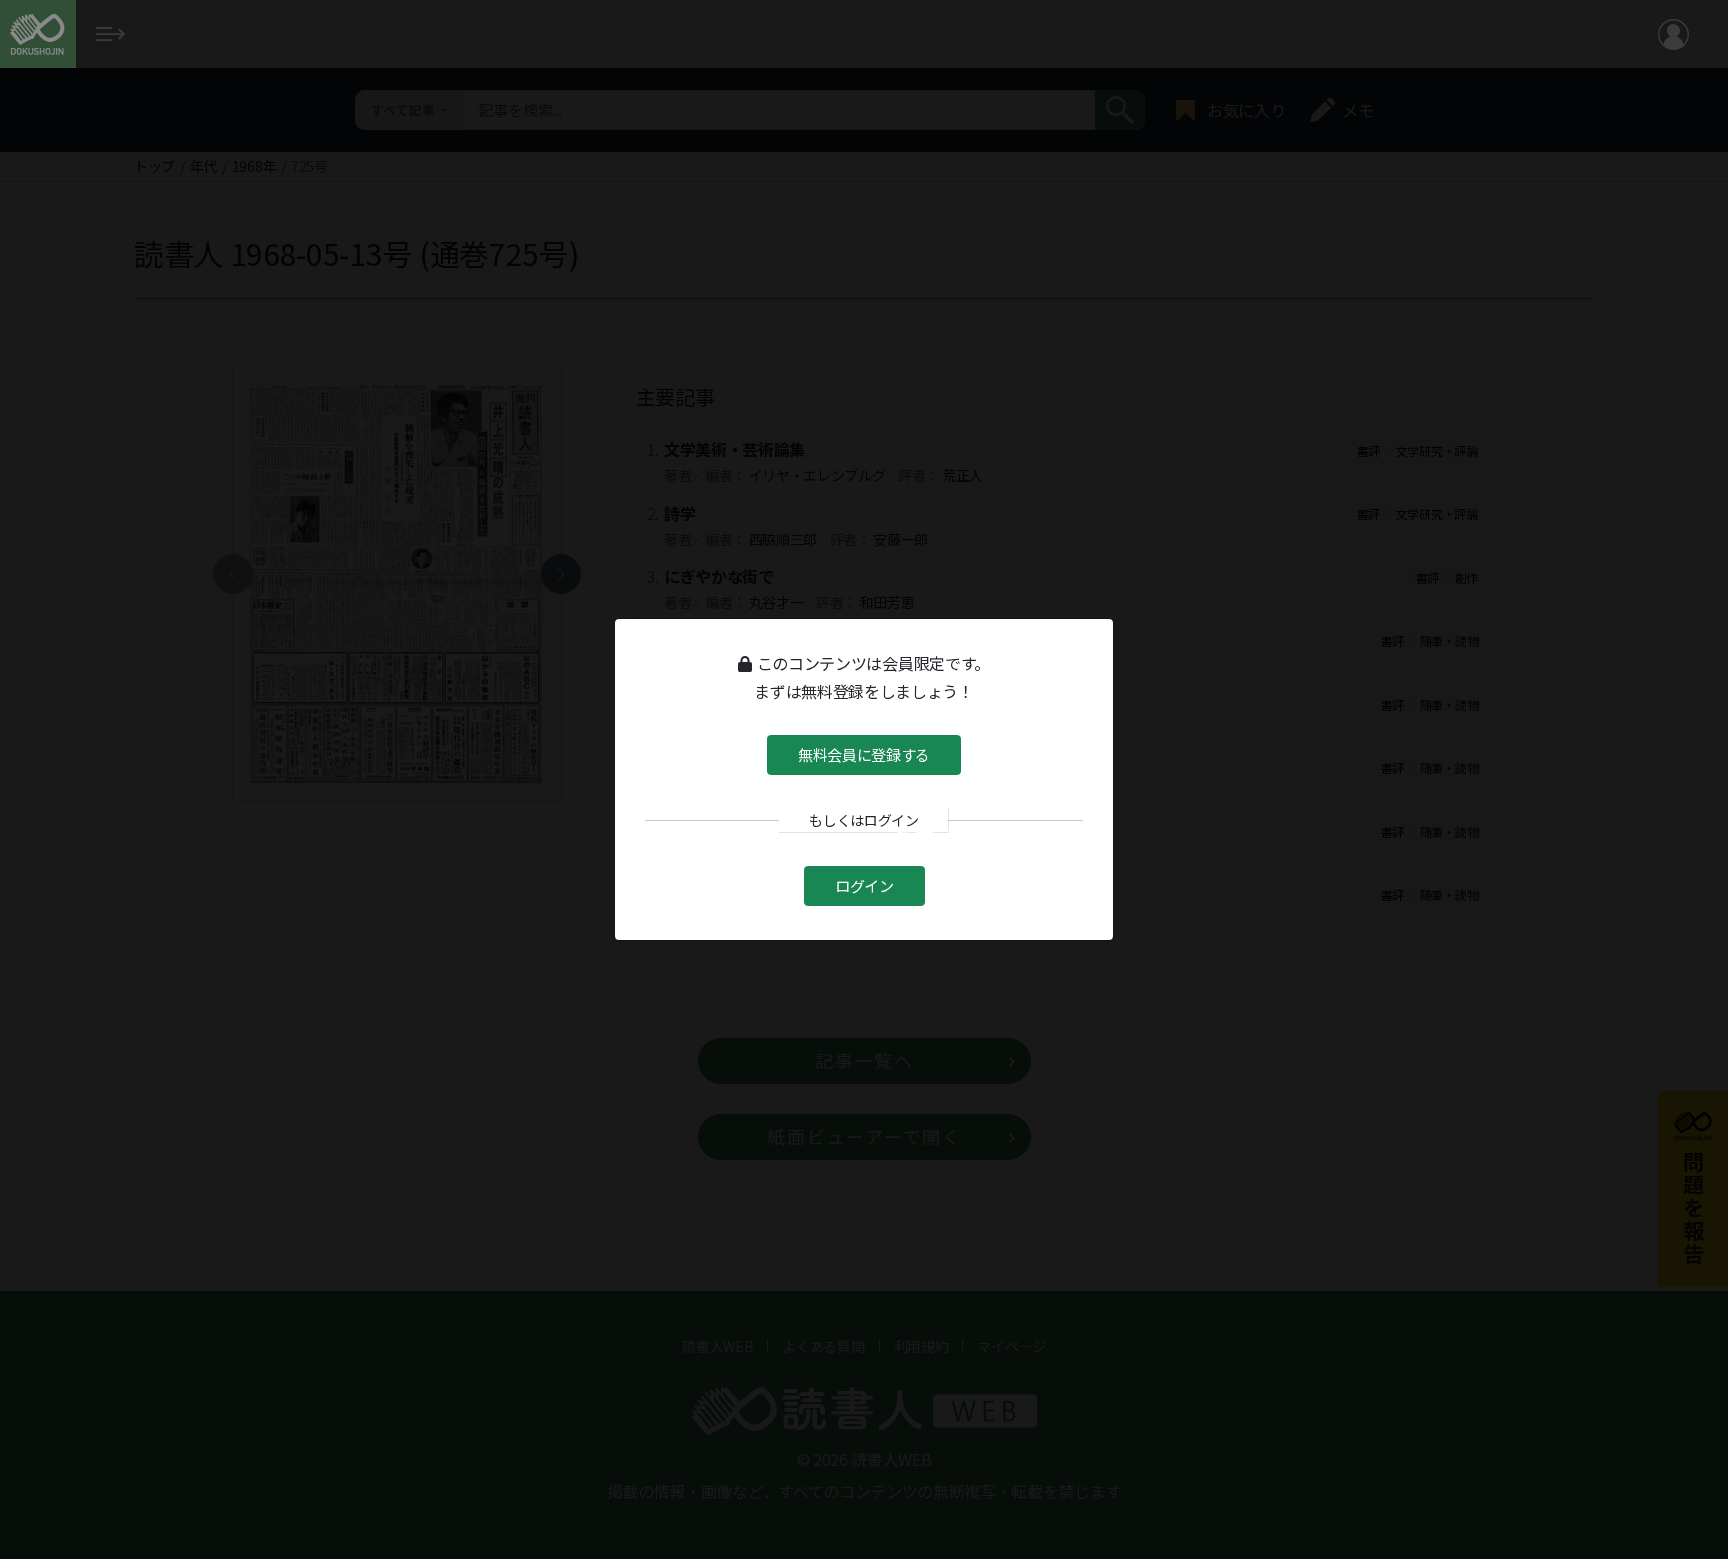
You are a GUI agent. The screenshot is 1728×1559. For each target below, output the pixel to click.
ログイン (864, 884)
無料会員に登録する (864, 754)
